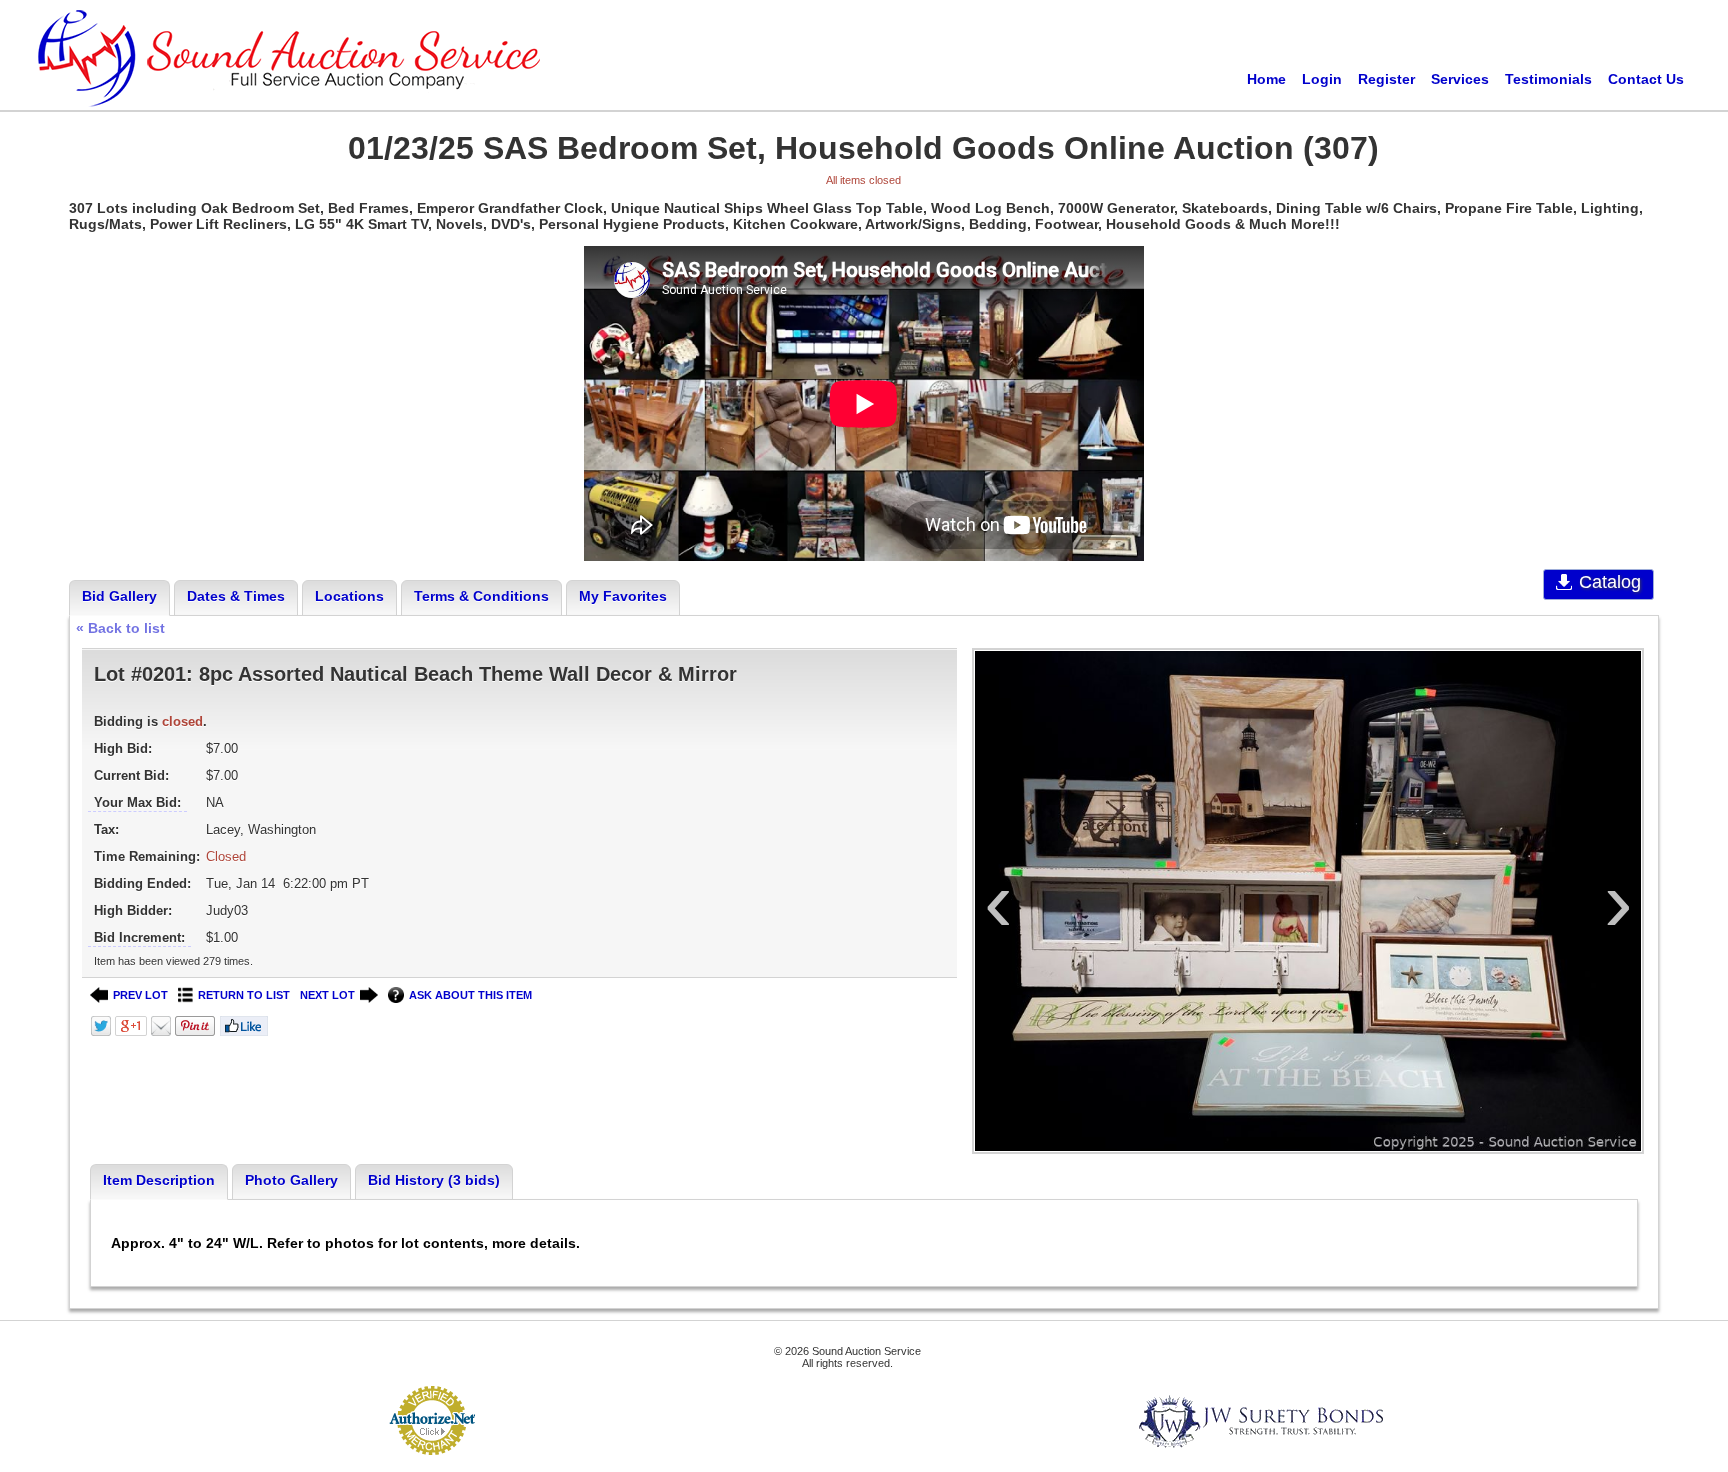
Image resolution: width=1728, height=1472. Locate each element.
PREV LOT (140, 995)
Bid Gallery (119, 596)
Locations (349, 596)
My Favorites (623, 596)
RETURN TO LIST (244, 995)
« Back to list (120, 628)
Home (1266, 79)
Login (1322, 79)
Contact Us (1646, 79)
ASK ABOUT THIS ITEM (470, 995)
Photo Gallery (291, 1180)
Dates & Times (236, 596)
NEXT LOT (327, 995)
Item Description (159, 1180)
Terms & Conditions (481, 596)
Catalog (1610, 582)
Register (1386, 79)
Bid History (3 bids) (434, 1180)
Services (1460, 79)
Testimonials (1548, 79)
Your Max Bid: (137, 802)
